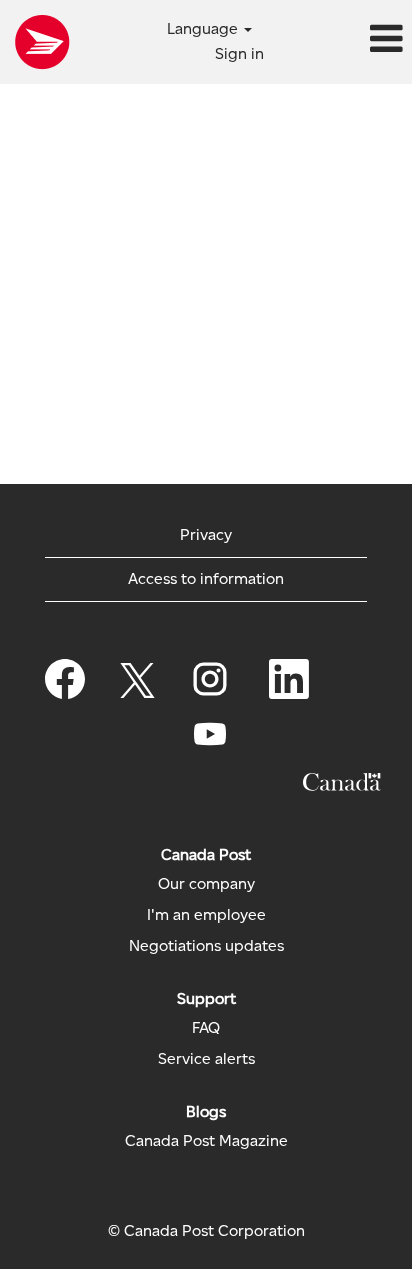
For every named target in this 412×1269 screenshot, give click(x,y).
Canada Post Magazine (206, 1141)
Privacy (206, 534)
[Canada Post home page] (42, 42)
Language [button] (204, 28)
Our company (206, 884)
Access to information (206, 578)
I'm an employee (206, 915)
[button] (343, 40)
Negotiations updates (206, 946)
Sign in (239, 53)
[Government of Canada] (342, 782)
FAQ (206, 1028)
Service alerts (206, 1059)
